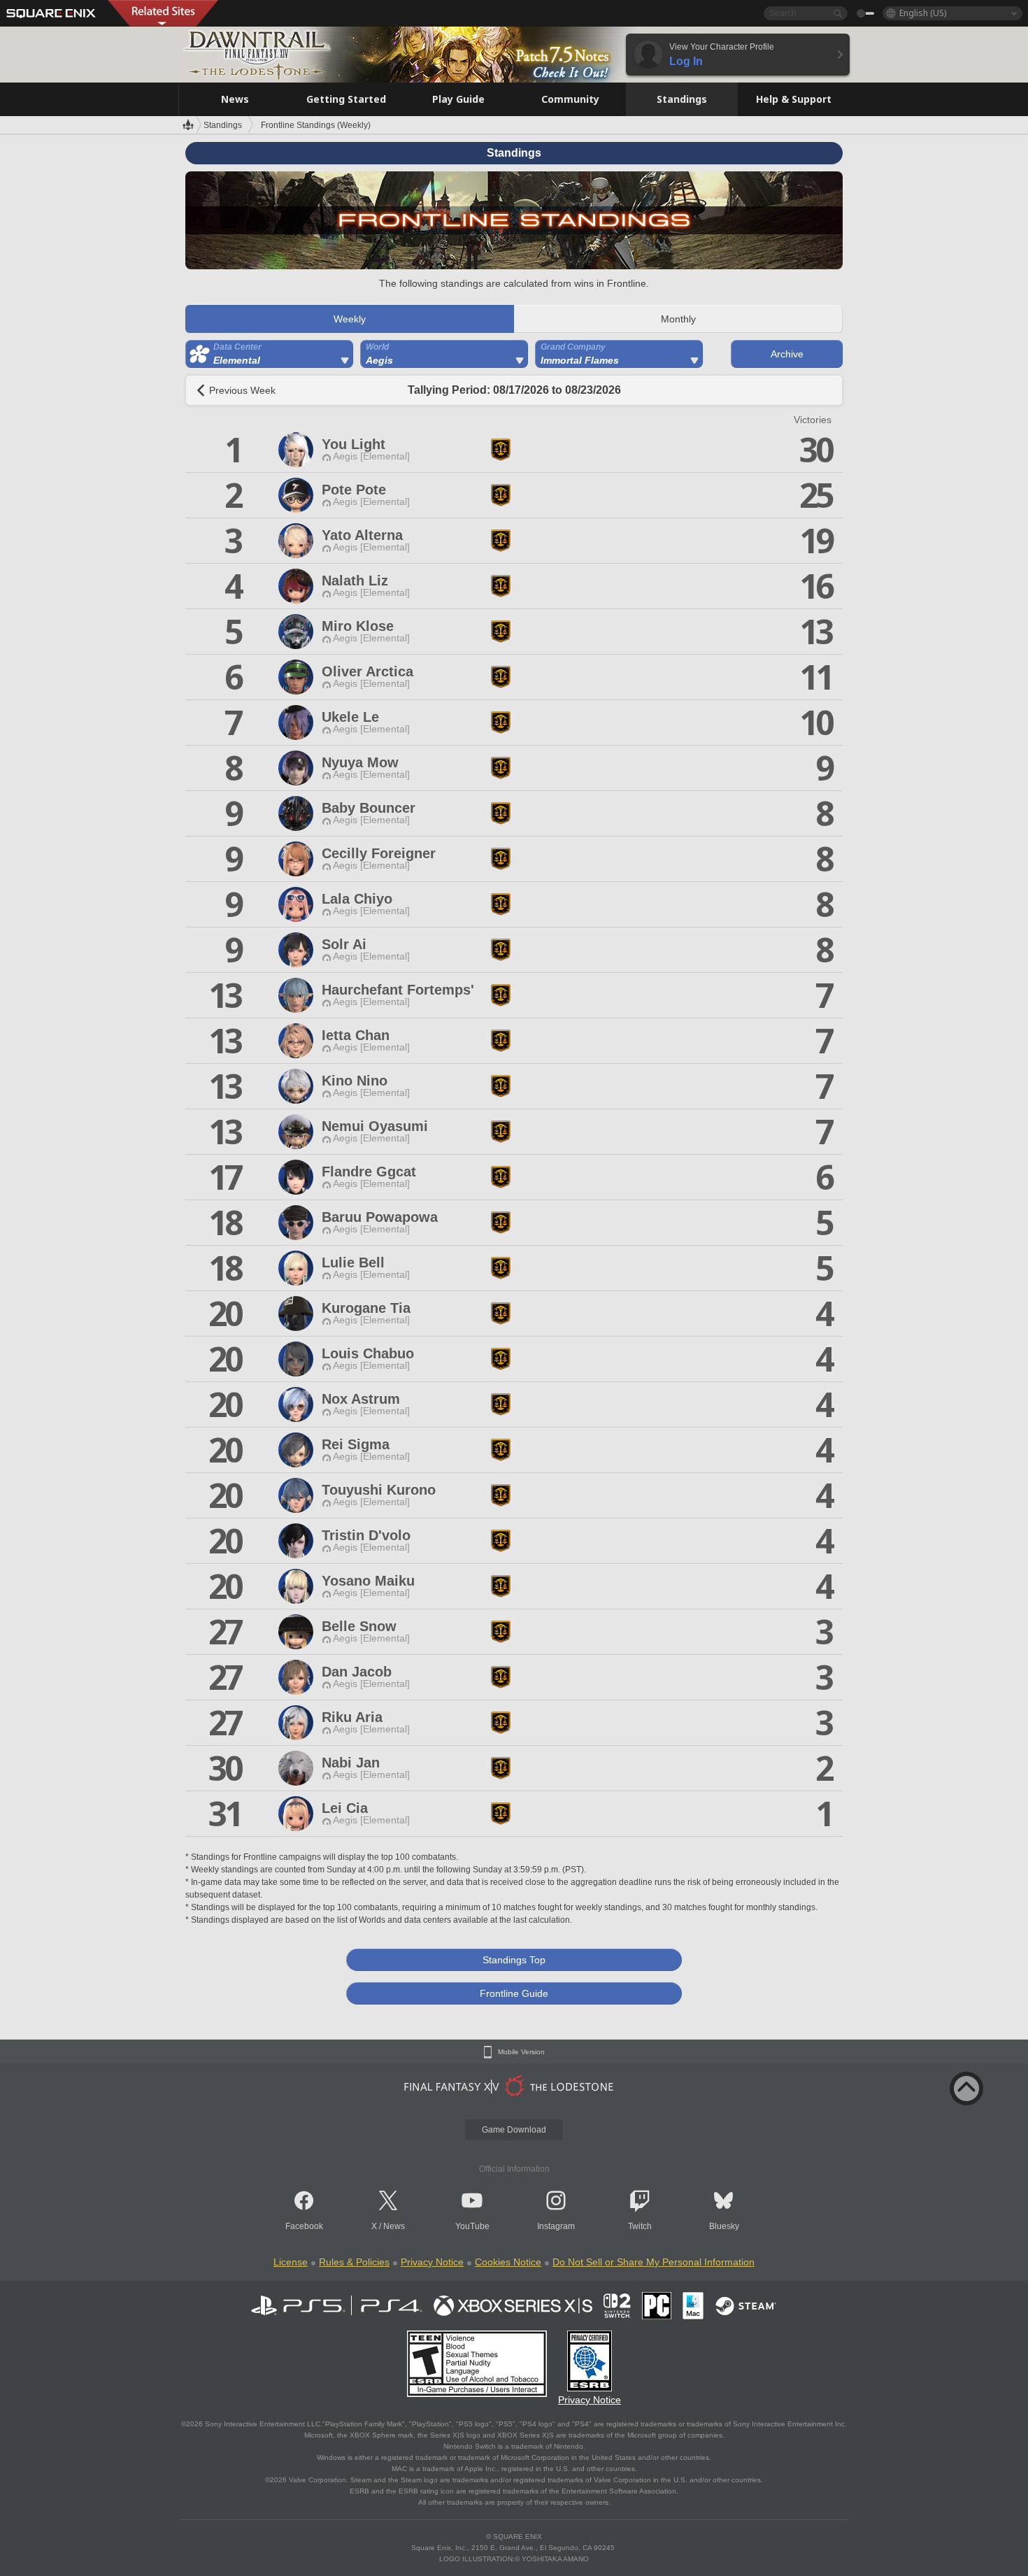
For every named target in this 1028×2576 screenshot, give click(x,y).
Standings (223, 125)
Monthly (678, 319)
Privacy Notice (432, 2262)
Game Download (514, 2130)
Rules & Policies (354, 2262)
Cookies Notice (508, 2262)
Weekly (350, 319)
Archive (787, 354)
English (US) (923, 13)
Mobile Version (521, 2052)
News (394, 2226)
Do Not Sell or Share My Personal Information (654, 2262)
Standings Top (514, 1960)
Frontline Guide (514, 1993)
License (291, 2262)
